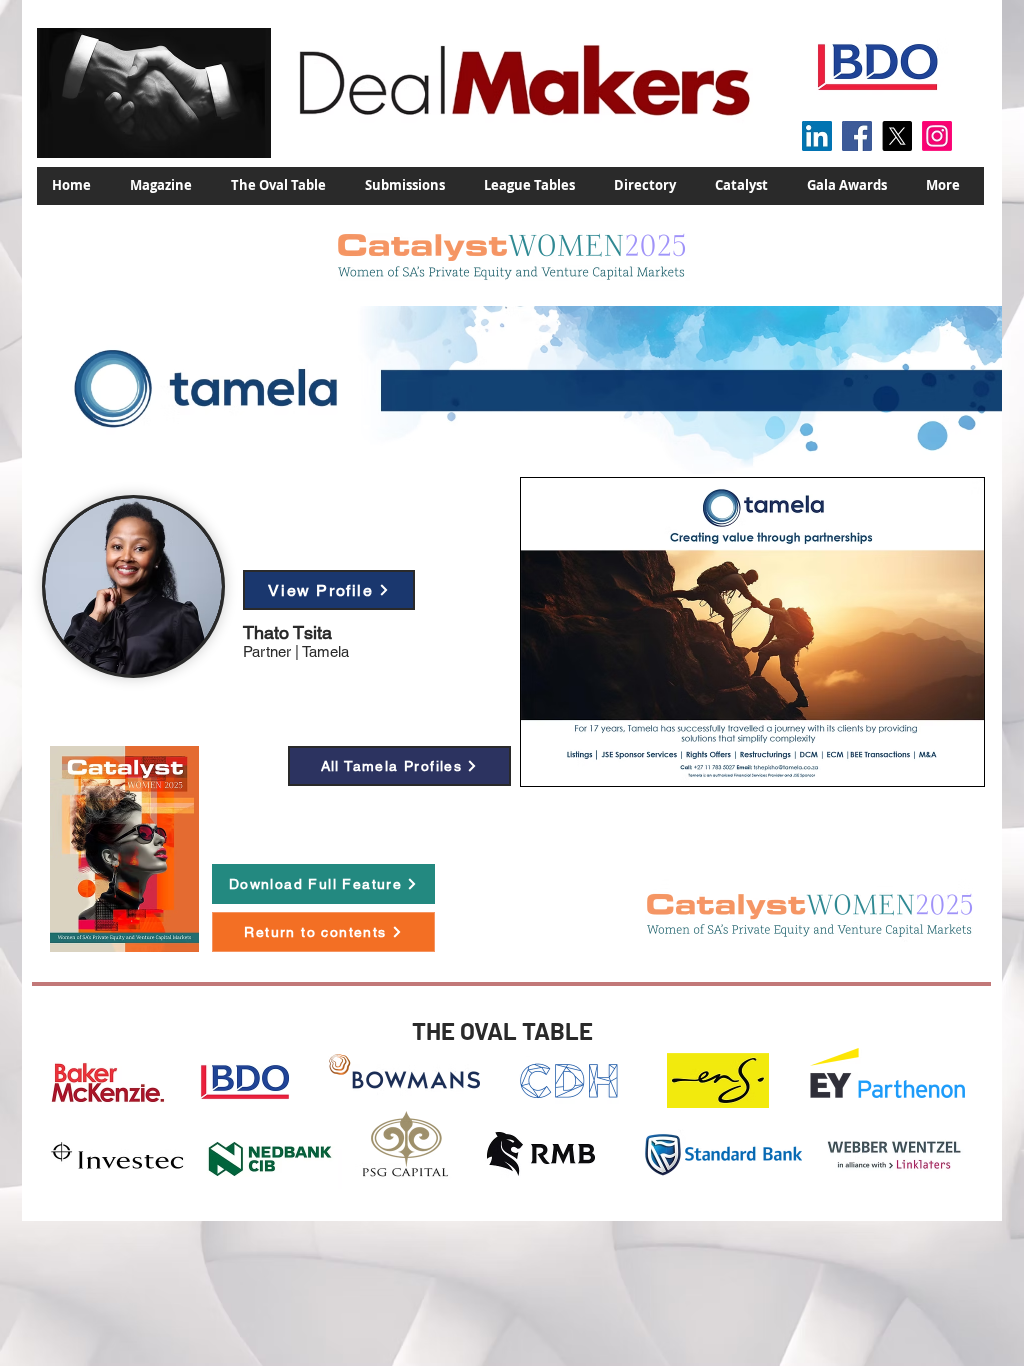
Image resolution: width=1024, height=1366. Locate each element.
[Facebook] (857, 136)
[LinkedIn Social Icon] (817, 136)
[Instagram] (937, 136)
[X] (897, 136)
